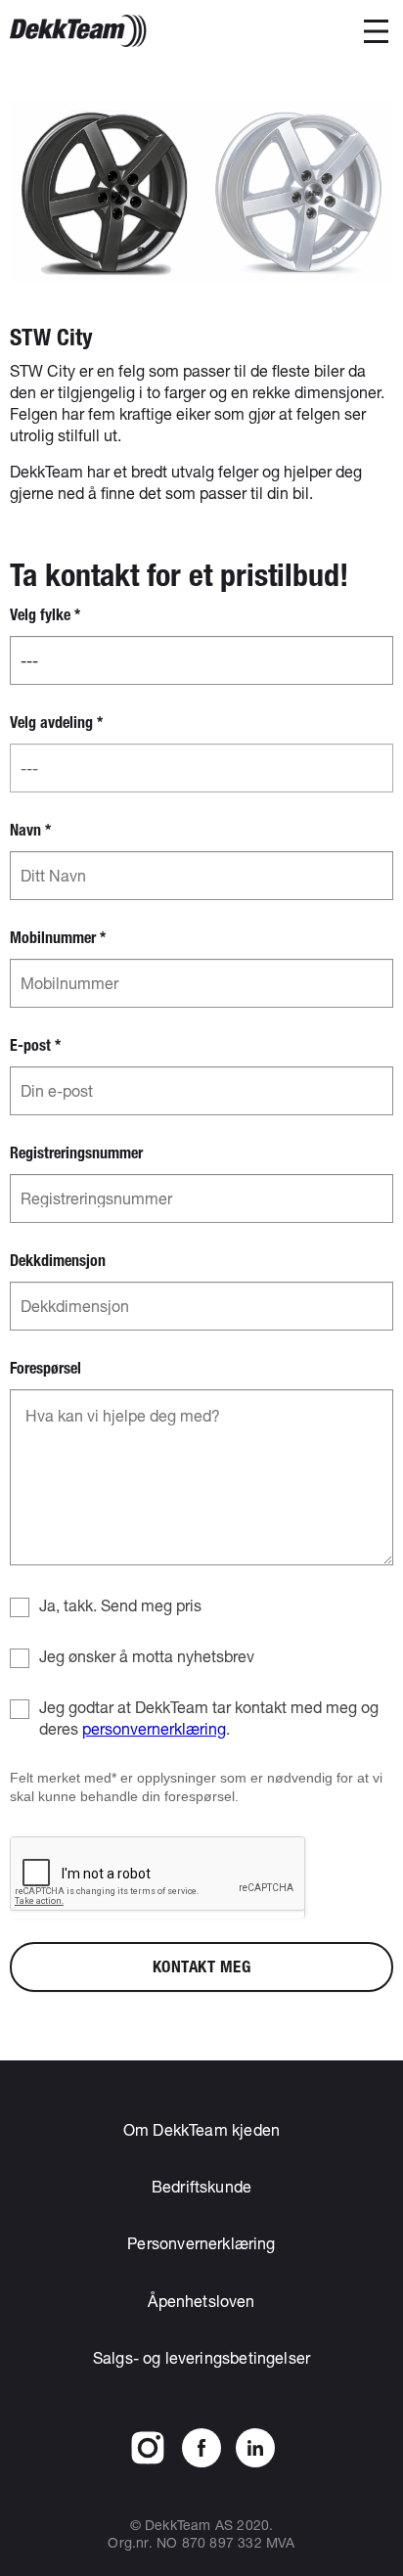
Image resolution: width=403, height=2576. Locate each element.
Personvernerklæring (201, 2243)
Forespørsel (45, 1369)
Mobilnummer (58, 938)
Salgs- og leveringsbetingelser (201, 2357)
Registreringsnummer (76, 1153)
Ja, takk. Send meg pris (120, 1605)
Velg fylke (45, 615)
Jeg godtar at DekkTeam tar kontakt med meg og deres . (209, 1717)
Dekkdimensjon (58, 1261)
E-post (35, 1046)
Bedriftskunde (201, 2186)
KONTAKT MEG (202, 1966)
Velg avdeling (56, 723)
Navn (30, 831)
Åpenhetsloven (201, 2301)
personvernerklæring (154, 1728)
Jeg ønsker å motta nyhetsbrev (147, 1656)
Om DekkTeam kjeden (201, 2129)
